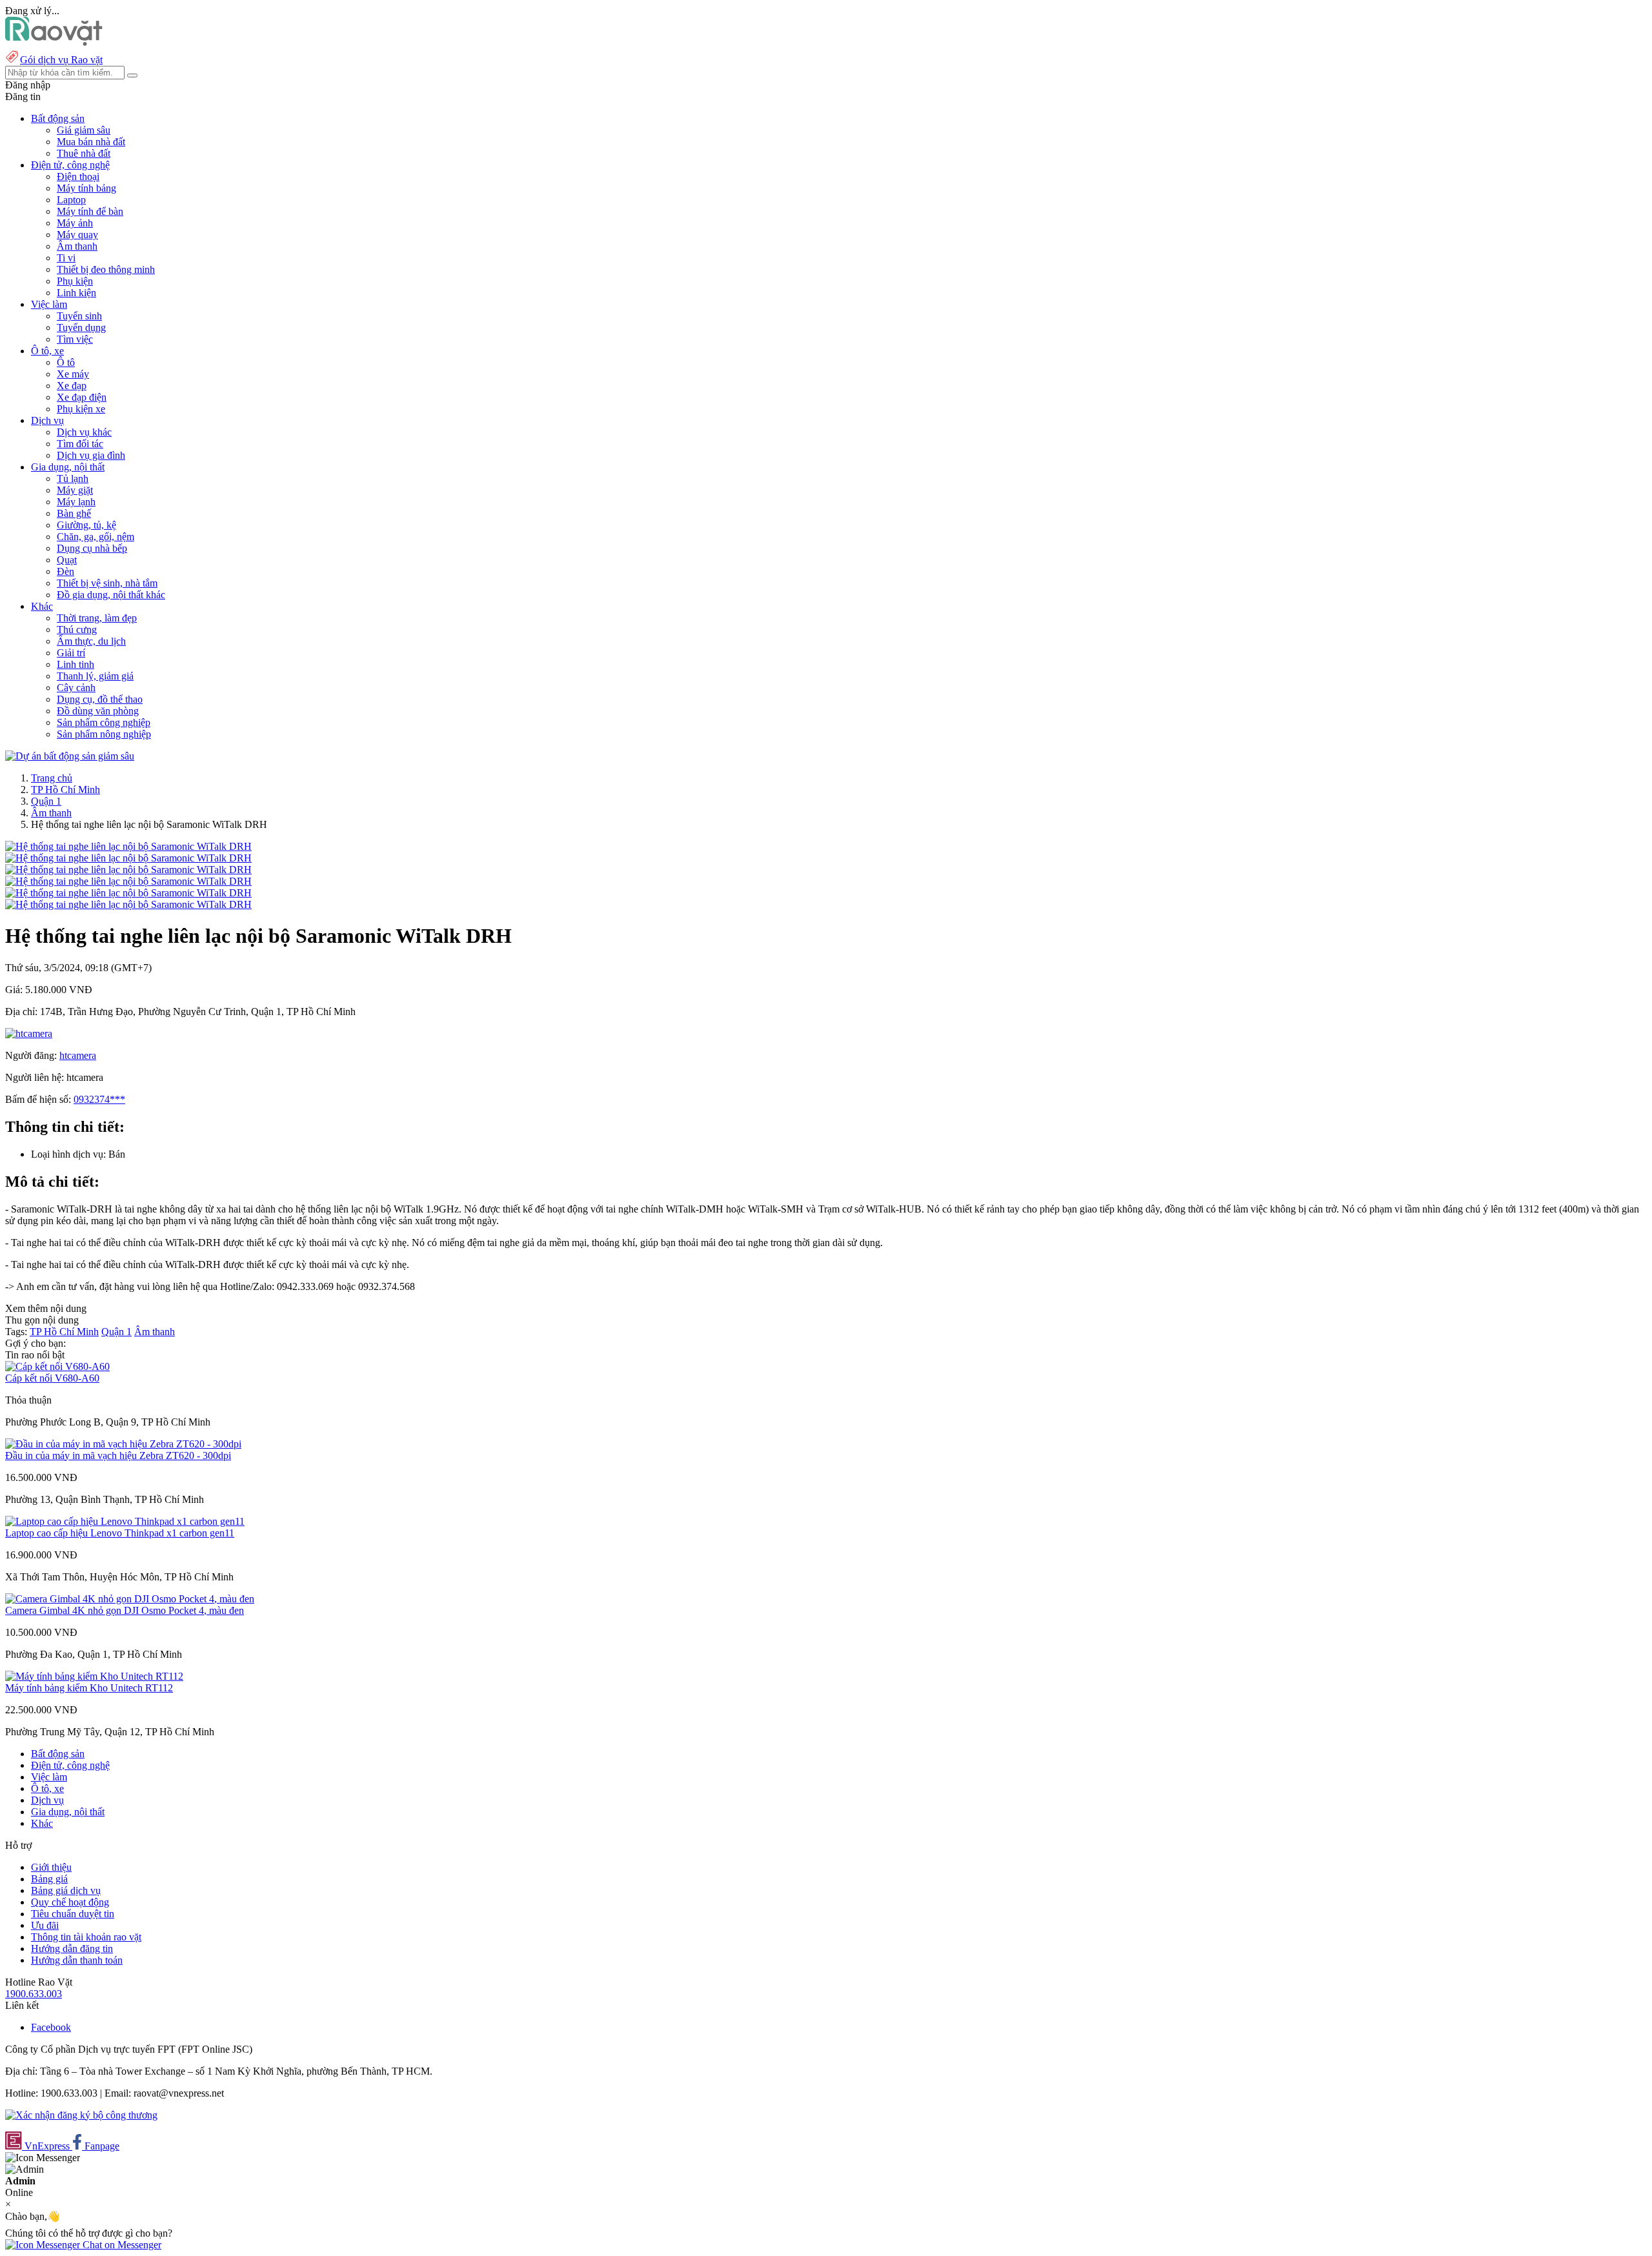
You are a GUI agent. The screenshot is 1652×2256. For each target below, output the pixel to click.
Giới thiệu (51, 1867)
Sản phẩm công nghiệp (104, 722)
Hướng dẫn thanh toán (77, 1960)
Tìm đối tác (80, 444)
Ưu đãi (45, 1925)
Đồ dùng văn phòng (98, 711)
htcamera (78, 1055)
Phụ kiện (75, 281)
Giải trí (71, 653)
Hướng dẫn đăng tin (72, 1949)
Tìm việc (75, 339)
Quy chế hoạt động (70, 1902)
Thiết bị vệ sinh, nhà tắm (107, 583)
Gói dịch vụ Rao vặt (61, 60)
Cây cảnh (76, 688)
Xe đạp (72, 386)
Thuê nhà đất (84, 153)
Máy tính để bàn (90, 211)
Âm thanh (77, 246)
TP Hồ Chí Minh (65, 790)
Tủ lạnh (73, 478)
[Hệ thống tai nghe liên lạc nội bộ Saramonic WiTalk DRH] (128, 846)
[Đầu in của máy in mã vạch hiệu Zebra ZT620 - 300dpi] (123, 1444)
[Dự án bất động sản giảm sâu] (70, 756)
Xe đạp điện (82, 397)
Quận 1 (46, 801)
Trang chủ (52, 778)
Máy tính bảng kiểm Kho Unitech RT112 (89, 1688)
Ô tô (66, 362)
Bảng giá (49, 1879)
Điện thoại (78, 176)
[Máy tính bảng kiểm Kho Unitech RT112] (94, 1676)
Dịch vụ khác (84, 432)
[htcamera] (29, 1033)
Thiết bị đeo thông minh (106, 269)
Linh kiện (76, 293)
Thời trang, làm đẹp (97, 618)
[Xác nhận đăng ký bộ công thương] (81, 2115)
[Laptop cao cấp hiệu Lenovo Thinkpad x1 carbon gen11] (125, 1521)
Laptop (71, 200)
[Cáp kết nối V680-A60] (57, 1366)
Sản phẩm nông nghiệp (104, 734)
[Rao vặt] (54, 42)
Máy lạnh (76, 502)
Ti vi (66, 258)
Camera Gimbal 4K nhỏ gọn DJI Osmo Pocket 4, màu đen (125, 1610)
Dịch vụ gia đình (91, 455)
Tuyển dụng (81, 327)
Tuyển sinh (79, 316)
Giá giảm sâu (84, 130)
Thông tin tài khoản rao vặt (86, 1937)
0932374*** (99, 1099)
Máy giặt (75, 490)
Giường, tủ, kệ (86, 525)
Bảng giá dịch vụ (66, 1890)
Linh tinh (76, 664)
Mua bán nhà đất (91, 142)
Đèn (65, 571)
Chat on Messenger (121, 2245)
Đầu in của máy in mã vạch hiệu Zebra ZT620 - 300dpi (118, 1455)
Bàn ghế (74, 513)
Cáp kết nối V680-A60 (52, 1378)
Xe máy (73, 374)
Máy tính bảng (86, 188)
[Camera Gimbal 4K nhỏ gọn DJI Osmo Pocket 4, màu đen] (130, 1599)
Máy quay (77, 235)
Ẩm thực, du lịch (91, 641)
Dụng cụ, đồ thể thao (100, 699)
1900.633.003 (34, 1994)
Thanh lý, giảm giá (95, 676)
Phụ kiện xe (81, 409)
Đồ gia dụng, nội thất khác (111, 595)
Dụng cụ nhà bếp (92, 548)
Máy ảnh (75, 223)
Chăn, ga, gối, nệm (96, 537)
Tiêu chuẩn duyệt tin (73, 1914)
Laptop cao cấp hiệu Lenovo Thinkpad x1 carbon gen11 (120, 1533)
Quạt (67, 560)
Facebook (51, 2027)
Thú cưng (77, 629)
